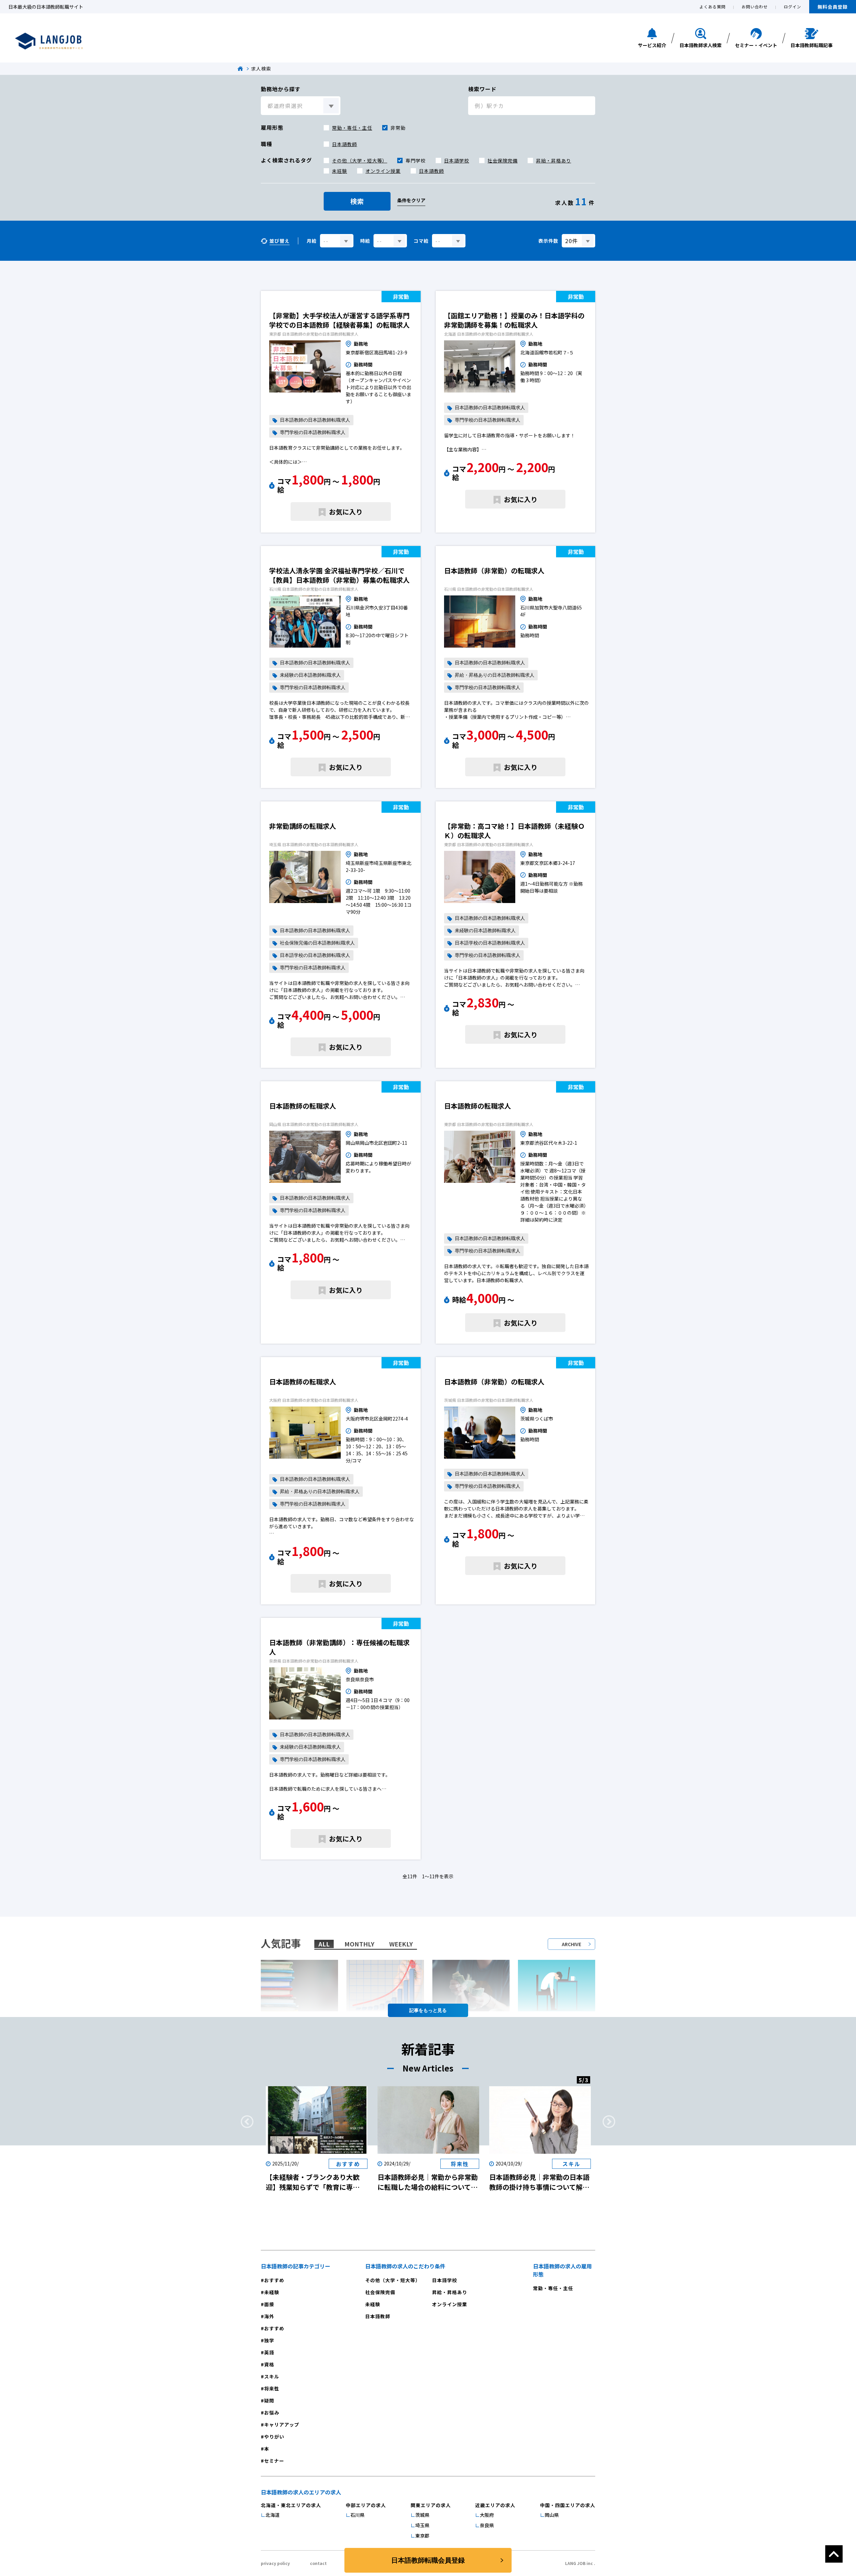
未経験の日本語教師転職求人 (310, 675)
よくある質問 (713, 7)
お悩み (272, 2413)
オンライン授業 (383, 171)
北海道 (273, 2515)
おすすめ (274, 2280)
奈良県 (487, 2525)
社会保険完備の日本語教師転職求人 (317, 943)
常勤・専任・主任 (352, 128)
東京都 (422, 2536)
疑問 (269, 2400)
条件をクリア (411, 200)
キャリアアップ (282, 2425)
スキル (272, 2376)
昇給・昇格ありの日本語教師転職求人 (495, 675)
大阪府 (487, 2515)
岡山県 (552, 2515)
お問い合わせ (755, 7)
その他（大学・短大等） (360, 160)
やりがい (274, 2437)
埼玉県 (422, 2525)
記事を (416, 2010)
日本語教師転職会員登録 (428, 2560)
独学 (269, 2340)
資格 (269, 2364)
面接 (269, 2304)
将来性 (272, 2388)
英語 (269, 2352)
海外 (269, 2316)
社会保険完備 (503, 160)
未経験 (340, 171)
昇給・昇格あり (554, 160)
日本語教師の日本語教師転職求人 (315, 420)
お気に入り (346, 512)
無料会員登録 (833, 7)
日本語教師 (345, 144)
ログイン (792, 7)
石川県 (357, 2515)
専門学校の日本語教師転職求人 (313, 432)
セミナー (274, 2461)
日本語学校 (457, 160)
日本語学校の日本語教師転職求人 (315, 955)
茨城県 (422, 2515)
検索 (357, 201)
